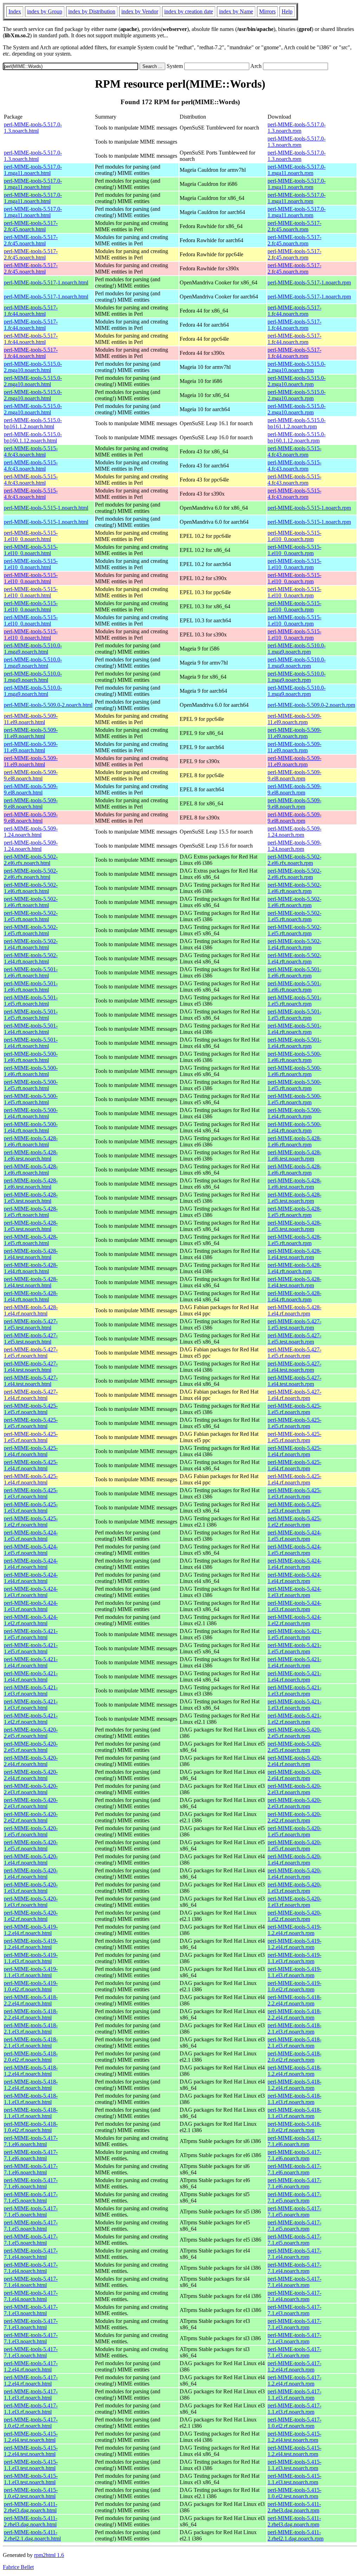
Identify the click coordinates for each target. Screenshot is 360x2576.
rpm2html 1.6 (49, 2555)
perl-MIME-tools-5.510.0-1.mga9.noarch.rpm (297, 649)
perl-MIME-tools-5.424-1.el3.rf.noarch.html (31, 1592)
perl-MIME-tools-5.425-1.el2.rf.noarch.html (31, 1522)
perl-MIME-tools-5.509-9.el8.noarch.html (31, 775)
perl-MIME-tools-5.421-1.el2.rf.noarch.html (31, 1719)
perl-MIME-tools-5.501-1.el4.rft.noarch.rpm (294, 1029)
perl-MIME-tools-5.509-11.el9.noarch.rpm (294, 719)
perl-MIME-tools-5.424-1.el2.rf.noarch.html (31, 1620)
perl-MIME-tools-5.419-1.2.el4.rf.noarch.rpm (294, 1930)
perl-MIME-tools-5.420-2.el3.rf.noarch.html (31, 1789)
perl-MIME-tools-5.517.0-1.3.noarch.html (33, 128)
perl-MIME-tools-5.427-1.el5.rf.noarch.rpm (294, 1353)
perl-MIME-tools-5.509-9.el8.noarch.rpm (294, 775)
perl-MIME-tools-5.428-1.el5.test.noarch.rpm (294, 1198)
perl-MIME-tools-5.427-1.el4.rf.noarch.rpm (294, 1395)
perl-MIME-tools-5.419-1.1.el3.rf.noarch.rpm (294, 1958)
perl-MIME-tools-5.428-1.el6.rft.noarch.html (31, 1141)
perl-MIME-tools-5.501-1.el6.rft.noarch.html (31, 972)
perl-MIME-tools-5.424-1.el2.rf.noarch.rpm (294, 1620)
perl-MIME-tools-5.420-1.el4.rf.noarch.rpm (294, 1859)
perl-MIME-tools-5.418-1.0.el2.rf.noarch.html (31, 2127)
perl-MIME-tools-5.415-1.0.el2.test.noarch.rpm (294, 2493)
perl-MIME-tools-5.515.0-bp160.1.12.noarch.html (33, 437)
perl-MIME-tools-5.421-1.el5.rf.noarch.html (31, 1634)
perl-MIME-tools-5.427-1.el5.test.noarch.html (31, 1324)
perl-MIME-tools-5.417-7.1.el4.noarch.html (31, 2254)
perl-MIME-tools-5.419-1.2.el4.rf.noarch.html (31, 1930)
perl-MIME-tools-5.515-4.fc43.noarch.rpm (294, 451)
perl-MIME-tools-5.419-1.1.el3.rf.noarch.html (31, 1958)
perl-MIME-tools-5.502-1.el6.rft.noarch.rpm (294, 888)
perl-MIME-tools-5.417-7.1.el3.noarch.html (31, 2310)
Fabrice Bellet (18, 2567)
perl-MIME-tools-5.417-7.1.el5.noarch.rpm (294, 2197)
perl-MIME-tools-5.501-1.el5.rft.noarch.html (31, 1001)
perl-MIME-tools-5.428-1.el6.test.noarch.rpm (294, 1155)
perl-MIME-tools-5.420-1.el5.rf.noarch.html (31, 1831)
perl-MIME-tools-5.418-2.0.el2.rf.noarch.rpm (294, 2057)
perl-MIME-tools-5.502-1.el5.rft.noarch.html (31, 916)
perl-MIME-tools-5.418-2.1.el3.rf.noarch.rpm (294, 2028)
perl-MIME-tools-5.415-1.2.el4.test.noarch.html (31, 2437)
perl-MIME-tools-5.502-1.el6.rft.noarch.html (31, 888)
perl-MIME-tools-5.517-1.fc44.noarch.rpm (294, 311)
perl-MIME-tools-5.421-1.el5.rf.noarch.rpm (294, 1634)
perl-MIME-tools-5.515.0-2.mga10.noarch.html (33, 367)
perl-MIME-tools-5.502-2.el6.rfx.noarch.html (31, 860)
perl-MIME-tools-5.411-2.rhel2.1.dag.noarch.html (32, 2535)
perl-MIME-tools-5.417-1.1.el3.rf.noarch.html (31, 2395)
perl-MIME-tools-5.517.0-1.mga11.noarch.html (33, 170)
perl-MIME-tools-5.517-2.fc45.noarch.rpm (294, 226)
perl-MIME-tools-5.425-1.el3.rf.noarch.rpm (294, 1493)
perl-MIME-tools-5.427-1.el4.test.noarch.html (31, 1367)
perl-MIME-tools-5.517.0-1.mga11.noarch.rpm (297, 170)
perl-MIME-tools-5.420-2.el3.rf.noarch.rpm (294, 1789)
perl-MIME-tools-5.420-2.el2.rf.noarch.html (31, 1817)
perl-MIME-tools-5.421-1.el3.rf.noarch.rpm (294, 1691)
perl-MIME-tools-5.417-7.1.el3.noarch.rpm (294, 2310)
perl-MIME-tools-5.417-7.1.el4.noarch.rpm (294, 2254)
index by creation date (189, 11)
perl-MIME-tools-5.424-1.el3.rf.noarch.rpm (294, 1592)
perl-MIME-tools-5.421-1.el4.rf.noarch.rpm (294, 1662)
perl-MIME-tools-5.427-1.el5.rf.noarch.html (31, 1353)
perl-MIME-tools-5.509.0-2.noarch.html (48, 705)
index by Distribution (92, 11)
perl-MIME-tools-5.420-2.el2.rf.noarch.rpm (294, 1817)
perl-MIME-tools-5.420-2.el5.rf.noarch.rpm (294, 1733)
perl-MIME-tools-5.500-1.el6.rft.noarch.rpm (294, 1057)
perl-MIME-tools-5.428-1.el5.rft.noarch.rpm (294, 1212)
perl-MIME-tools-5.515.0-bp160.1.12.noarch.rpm (297, 437)
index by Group (45, 11)
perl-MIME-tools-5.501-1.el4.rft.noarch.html (31, 1029)
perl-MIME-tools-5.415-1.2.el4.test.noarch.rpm (294, 2437)
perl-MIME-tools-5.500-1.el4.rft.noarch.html (31, 1113)
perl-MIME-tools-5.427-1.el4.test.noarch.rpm (294, 1367)
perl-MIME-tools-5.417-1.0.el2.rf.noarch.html (31, 2423)
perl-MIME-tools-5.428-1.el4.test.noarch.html (31, 1254)
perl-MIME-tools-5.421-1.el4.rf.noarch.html (31, 1662)
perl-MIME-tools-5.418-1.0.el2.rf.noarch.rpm (294, 2127)
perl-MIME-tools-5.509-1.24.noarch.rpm (294, 832)
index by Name (236, 11)
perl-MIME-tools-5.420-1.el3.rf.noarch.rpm (294, 1888)
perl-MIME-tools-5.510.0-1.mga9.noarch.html (33, 649)
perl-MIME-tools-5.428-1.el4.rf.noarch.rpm (294, 1310)
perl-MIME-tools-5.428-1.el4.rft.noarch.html (31, 1268)
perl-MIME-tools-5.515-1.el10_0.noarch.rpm (294, 536)
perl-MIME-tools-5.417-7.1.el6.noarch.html (31, 2141)
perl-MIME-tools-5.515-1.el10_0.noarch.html (31, 536)
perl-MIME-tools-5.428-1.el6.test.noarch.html (31, 1155)
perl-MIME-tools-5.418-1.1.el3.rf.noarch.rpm (294, 2099)
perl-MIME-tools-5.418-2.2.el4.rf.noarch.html (31, 2000)
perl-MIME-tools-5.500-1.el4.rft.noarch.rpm (294, 1113)
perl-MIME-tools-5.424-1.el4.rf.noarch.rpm (294, 1564)
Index (15, 11)
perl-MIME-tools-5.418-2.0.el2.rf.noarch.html (31, 2057)
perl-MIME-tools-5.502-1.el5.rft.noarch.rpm (294, 916)
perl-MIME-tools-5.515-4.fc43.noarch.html (31, 451)
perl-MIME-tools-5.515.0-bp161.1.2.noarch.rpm (297, 423)
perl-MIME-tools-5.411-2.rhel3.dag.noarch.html (31, 2507)
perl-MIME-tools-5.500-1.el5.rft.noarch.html (31, 1085)
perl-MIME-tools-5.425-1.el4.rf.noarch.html (31, 1451)
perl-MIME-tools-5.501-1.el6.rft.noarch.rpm (294, 972)
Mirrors (267, 11)
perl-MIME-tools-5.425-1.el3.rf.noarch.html (31, 1493)
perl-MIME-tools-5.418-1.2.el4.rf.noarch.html (31, 2071)
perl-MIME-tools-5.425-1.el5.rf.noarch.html (31, 1409)
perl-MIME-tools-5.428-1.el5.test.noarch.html (31, 1198)
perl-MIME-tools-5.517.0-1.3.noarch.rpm (297, 128)
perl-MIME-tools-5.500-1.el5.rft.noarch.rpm (294, 1085)
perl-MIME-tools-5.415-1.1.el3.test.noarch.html (31, 2465)
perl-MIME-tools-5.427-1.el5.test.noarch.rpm (294, 1324)
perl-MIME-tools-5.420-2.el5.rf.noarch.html (31, 1733)
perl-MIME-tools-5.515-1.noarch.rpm (309, 508)
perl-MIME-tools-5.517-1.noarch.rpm (309, 282)
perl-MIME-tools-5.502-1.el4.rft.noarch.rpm (294, 944)
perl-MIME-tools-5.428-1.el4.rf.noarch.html (31, 1310)
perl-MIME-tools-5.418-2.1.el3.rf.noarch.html (31, 2028)
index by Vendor (140, 11)
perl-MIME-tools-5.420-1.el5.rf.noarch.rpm (294, 1831)
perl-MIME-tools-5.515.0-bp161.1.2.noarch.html (33, 423)
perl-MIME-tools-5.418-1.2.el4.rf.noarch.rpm (294, 2071)
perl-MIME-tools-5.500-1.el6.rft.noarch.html (31, 1057)
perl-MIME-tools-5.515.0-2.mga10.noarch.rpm (297, 367)
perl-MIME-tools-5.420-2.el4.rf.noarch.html (31, 1761)
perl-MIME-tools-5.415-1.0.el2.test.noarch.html (31, 2493)
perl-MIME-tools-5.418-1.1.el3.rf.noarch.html (31, 2099)
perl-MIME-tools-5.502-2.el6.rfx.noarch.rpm (294, 860)
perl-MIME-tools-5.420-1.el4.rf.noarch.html (31, 1859)
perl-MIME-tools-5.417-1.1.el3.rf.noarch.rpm (294, 2395)
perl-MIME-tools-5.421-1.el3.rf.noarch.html (31, 1691)
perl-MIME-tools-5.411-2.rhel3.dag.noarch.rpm (294, 2507)
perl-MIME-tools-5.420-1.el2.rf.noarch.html (31, 1916)
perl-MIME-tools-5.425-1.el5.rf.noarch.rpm (294, 1409)
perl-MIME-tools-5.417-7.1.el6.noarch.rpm (294, 2141)
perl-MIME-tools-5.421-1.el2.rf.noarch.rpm (294, 1719)
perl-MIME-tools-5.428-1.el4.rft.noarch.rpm (294, 1268)
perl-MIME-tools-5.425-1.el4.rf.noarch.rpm (294, 1451)
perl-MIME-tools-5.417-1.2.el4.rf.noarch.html (31, 2366)
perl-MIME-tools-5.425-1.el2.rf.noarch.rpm (294, 1522)
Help (287, 11)
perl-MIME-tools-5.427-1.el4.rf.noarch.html (31, 1395)
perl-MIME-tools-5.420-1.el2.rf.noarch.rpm (294, 1916)
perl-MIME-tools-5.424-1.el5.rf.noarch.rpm (294, 1536)
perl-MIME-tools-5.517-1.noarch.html (46, 282)
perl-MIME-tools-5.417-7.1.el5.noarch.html (31, 2197)
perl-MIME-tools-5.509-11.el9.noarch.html (31, 719)
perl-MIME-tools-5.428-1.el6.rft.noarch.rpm (294, 1141)
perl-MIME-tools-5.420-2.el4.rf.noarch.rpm (294, 1761)
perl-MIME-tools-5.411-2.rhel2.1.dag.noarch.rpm (295, 2535)
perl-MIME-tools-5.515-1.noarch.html (46, 508)
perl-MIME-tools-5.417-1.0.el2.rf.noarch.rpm (294, 2423)
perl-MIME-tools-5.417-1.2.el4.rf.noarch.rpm (294, 2366)
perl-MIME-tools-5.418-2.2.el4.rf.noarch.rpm (294, 2000)
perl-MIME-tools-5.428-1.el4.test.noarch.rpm (294, 1254)
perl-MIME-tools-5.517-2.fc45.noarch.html (31, 226)
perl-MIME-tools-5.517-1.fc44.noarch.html (31, 311)
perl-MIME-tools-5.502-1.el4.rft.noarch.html (31, 944)
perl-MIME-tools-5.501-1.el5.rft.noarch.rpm (294, 1001)
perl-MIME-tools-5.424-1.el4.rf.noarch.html (31, 1564)
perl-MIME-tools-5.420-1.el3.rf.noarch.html (31, 1888)
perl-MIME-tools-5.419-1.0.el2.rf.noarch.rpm (294, 1986)
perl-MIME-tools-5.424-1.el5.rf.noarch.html (31, 1536)
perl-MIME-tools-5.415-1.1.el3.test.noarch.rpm (294, 2465)
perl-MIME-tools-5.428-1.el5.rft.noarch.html (31, 1212)
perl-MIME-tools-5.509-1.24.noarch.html (31, 832)
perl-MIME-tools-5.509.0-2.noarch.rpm (311, 705)
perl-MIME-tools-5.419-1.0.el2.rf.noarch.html (31, 1986)
